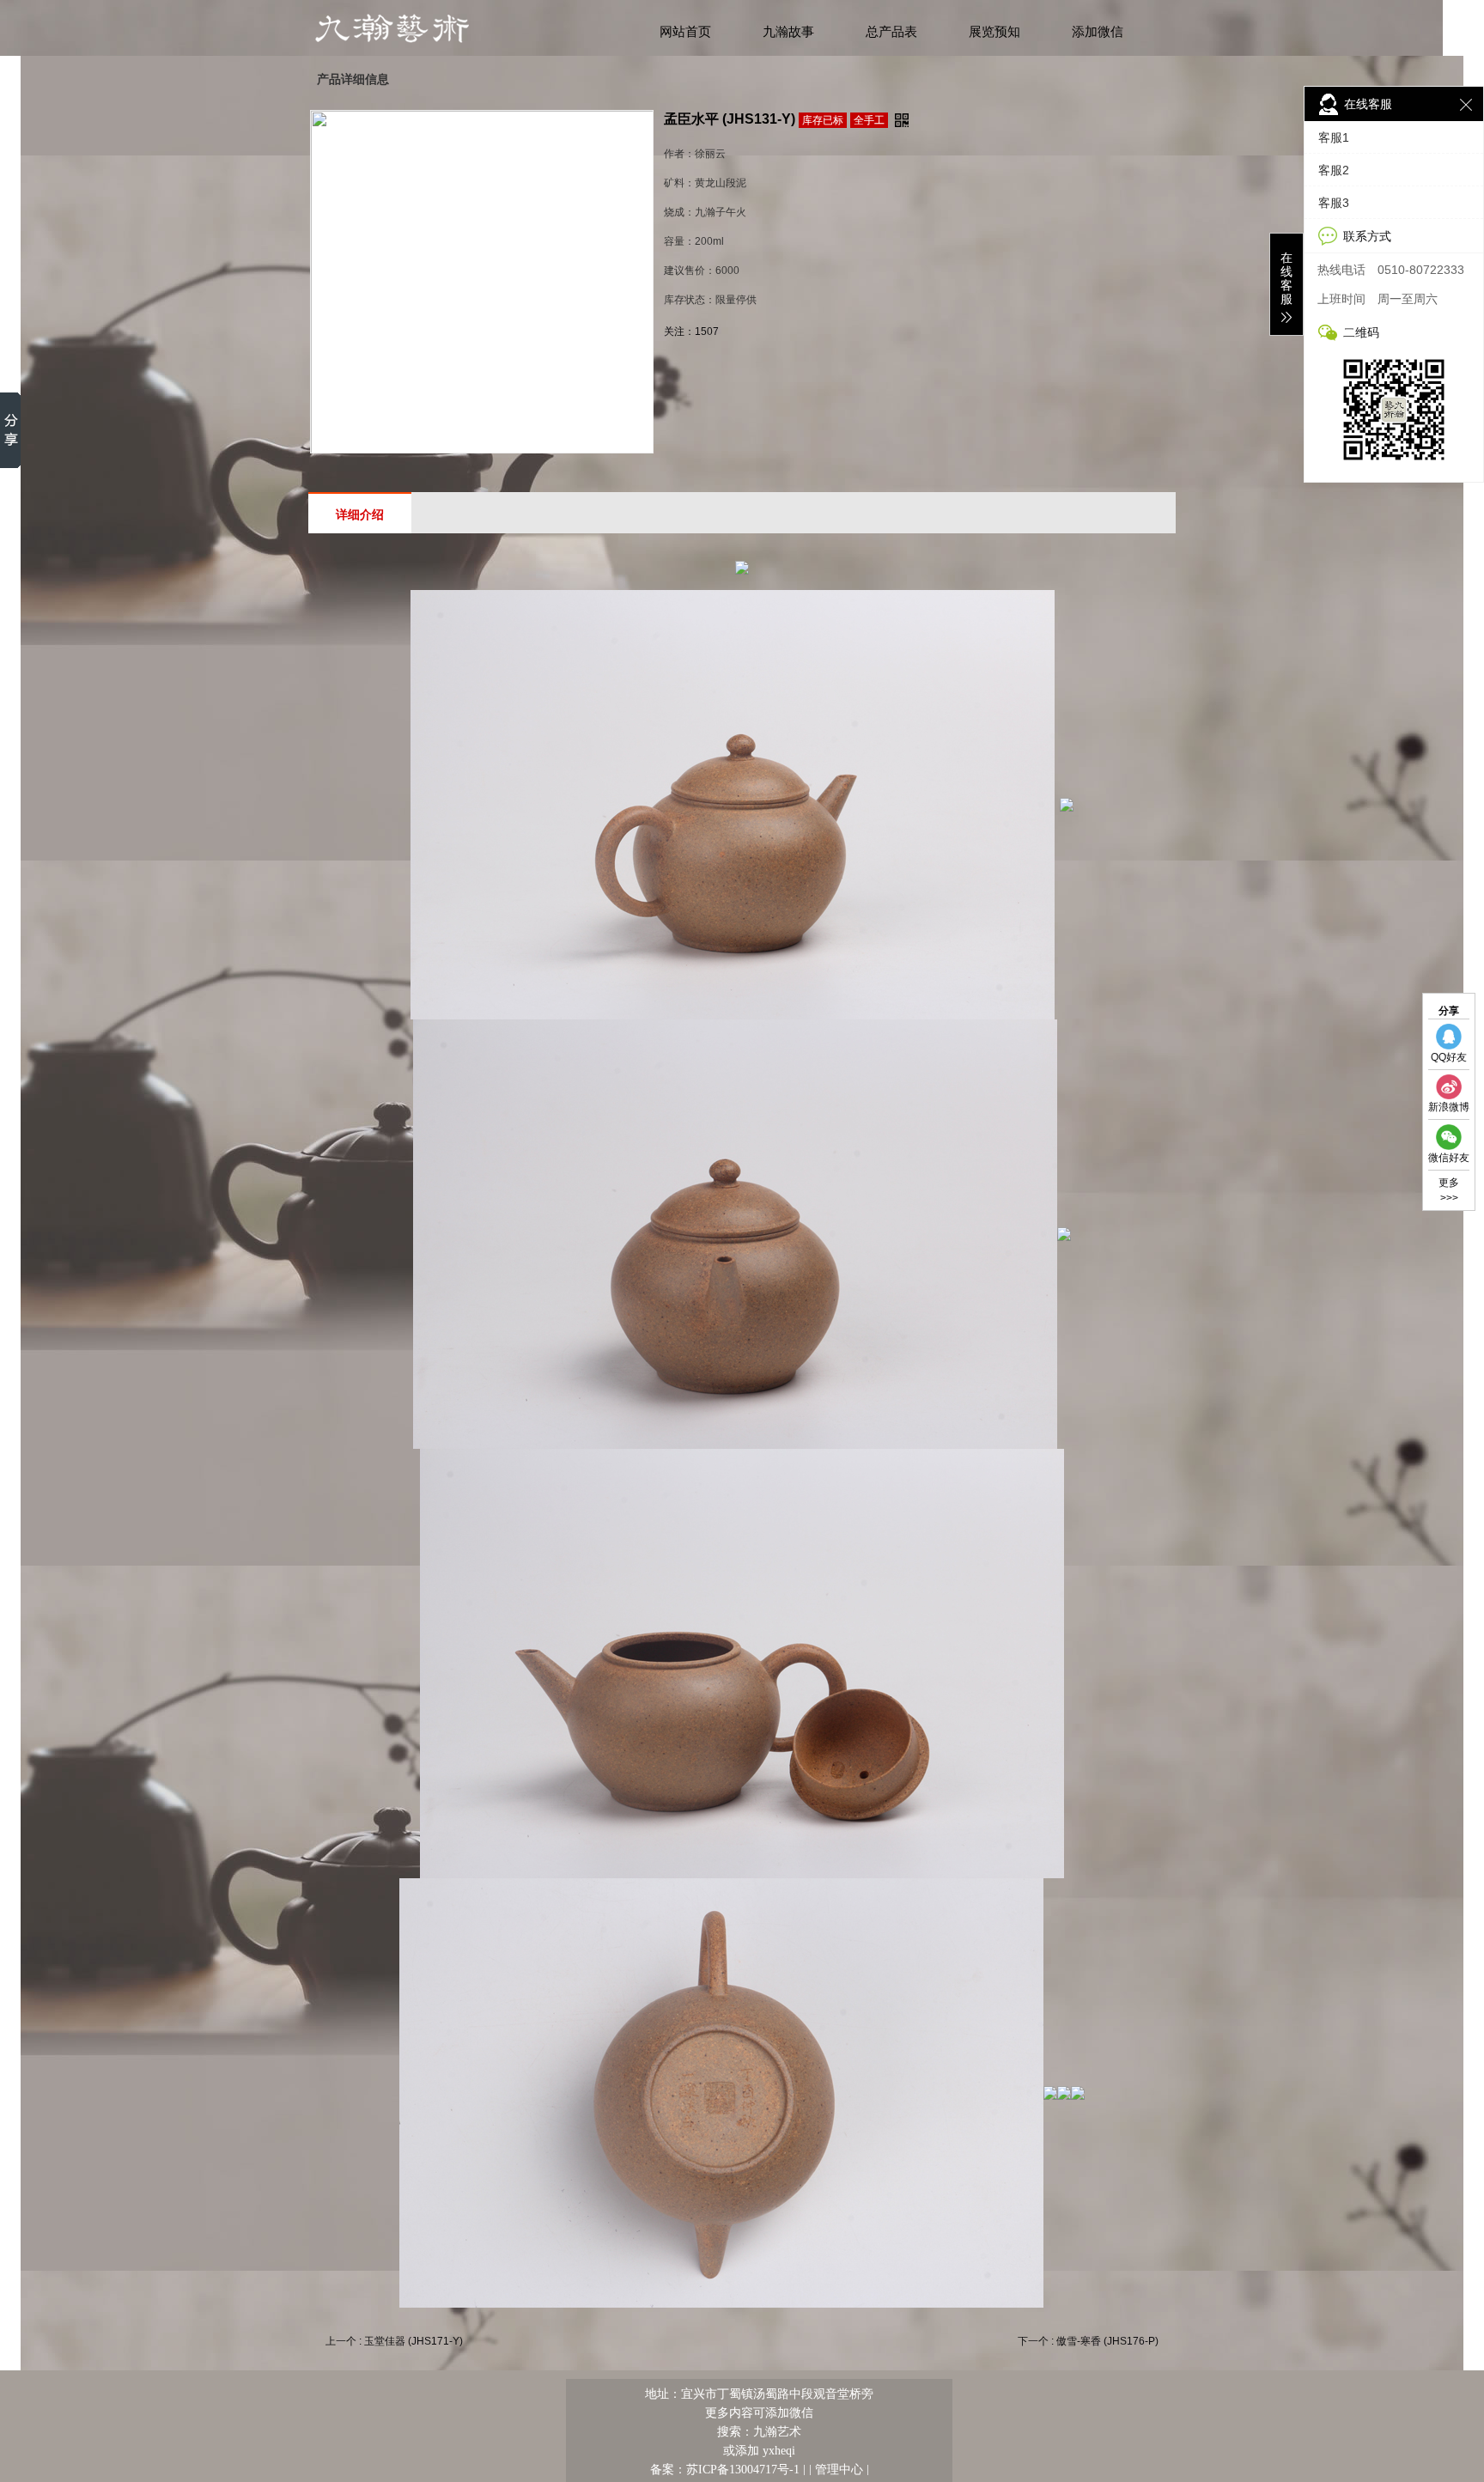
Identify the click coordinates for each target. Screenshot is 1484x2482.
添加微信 (1098, 32)
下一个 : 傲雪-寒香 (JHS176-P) (1088, 2341)
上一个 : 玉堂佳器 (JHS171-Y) (394, 2341)
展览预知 (994, 32)
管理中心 (839, 2469)
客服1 (1334, 137)
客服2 (1334, 170)
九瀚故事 (788, 32)
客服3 (1334, 203)
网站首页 (685, 32)
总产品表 (891, 32)
